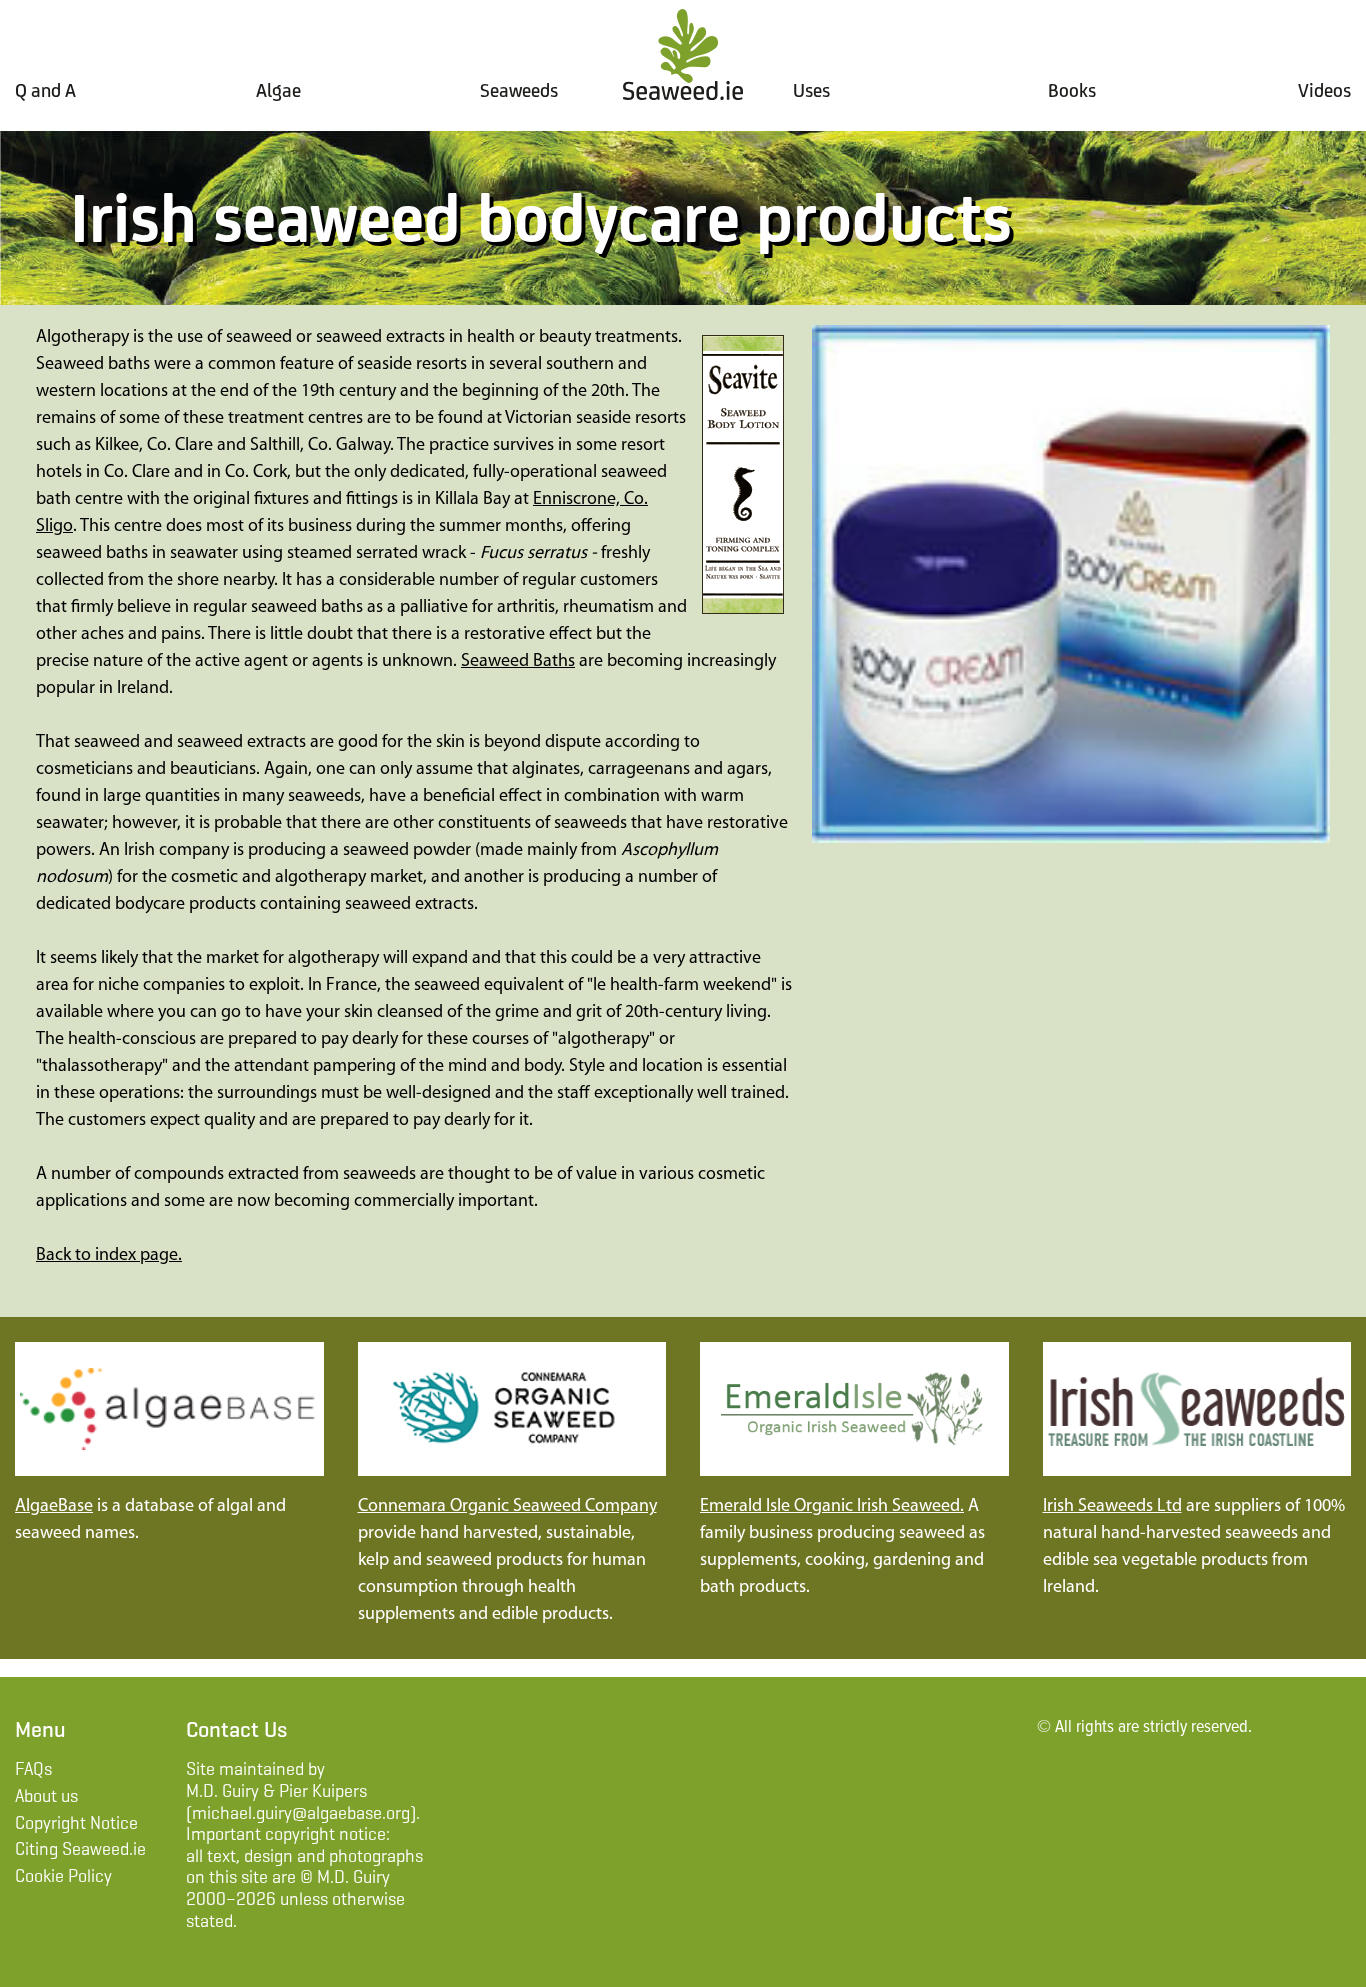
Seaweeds (519, 90)
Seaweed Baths (518, 662)
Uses (811, 90)
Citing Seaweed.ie (80, 1849)
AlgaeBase (54, 1507)
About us (46, 1796)
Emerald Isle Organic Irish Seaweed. (832, 1507)
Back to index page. (109, 1256)
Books (1072, 90)
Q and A (45, 90)
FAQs (33, 1769)
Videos (1324, 90)
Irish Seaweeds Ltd (1112, 1507)
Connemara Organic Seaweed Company (507, 1507)
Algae (278, 90)
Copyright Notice (76, 1823)
